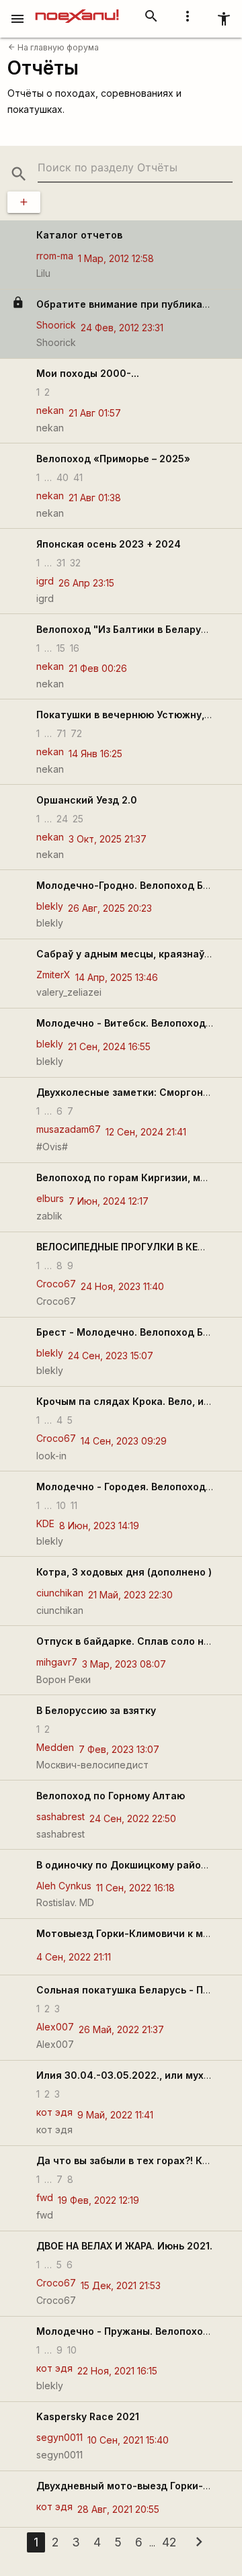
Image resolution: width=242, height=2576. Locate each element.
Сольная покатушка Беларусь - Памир (132, 1990)
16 (75, 647)
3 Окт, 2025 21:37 (108, 839)
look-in (51, 1456)
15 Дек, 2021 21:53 (121, 2285)
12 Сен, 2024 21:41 (146, 1132)
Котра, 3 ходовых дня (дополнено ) (124, 1572)
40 (63, 477)
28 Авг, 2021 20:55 (118, 2509)
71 (61, 733)
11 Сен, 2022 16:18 (135, 1888)
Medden (55, 1747)
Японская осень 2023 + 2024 (109, 544)
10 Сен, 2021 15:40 (128, 2440)
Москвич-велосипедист (92, 1765)
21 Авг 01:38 (95, 498)
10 (61, 1505)
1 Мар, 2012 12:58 (116, 258)
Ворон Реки (64, 1679)
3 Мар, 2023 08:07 (124, 1664)
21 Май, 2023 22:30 (130, 1595)
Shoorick (56, 325)
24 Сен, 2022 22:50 (133, 1818)
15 (61, 647)
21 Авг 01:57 (95, 413)
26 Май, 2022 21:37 (121, 2029)
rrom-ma (55, 256)
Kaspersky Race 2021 (88, 2416)
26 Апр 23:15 (86, 583)
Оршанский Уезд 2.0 (87, 800)
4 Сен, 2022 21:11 (74, 1957)
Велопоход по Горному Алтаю (111, 1796)
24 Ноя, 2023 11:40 (122, 1286)
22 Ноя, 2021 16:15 (117, 2371)
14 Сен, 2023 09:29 (124, 1441)
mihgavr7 (57, 1662)
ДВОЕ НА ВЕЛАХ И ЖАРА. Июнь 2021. (124, 2246)
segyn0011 (59, 2437)
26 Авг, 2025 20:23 (110, 908)
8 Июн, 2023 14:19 (99, 1526)
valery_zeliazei (69, 992)
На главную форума (53, 47)
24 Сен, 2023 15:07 (111, 1356)
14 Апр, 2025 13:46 (117, 977)
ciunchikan (60, 1593)
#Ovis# (52, 1147)
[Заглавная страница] (77, 9)
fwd (45, 2197)
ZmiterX (53, 975)
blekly (50, 906)
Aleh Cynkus (64, 1886)
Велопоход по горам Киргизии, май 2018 (137, 1177)
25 (78, 818)
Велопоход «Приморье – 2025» (113, 459)
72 (76, 733)
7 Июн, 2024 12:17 (109, 1201)
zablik (49, 1216)
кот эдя (54, 2112)
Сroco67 (56, 1284)
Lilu (43, 273)
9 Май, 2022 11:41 (115, 2115)
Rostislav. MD (65, 1902)
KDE (45, 1523)
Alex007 (55, 2027)
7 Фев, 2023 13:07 (119, 1749)
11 (74, 1505)
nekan (50, 410)
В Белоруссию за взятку (96, 1710)
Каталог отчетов (79, 235)
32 (75, 562)
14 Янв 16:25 (95, 754)
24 (62, 818)
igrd (45, 581)
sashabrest (61, 1816)
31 (61, 562)
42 (169, 2542)
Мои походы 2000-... (88, 373)
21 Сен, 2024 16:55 (109, 1046)
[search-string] (135, 168)
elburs (50, 1198)
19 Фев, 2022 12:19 (98, 2200)
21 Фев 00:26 (98, 668)
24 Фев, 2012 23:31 (122, 328)
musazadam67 (69, 1129)
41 (78, 477)
